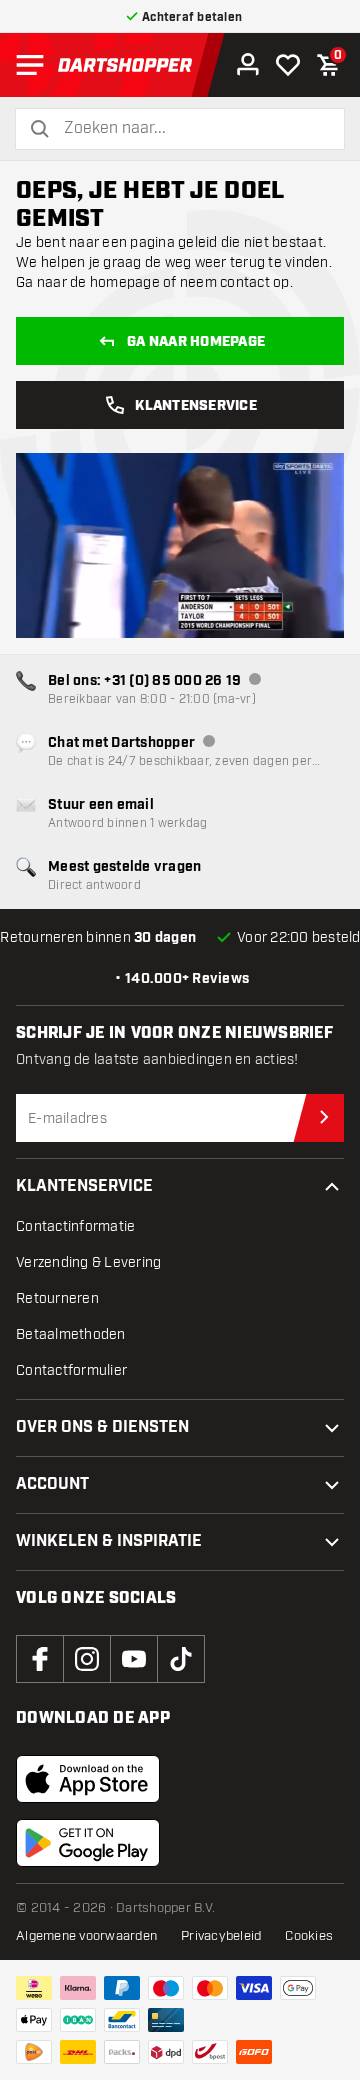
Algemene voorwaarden (86, 1936)
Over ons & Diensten (102, 1427)
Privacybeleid (221, 1936)
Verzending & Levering (88, 1262)
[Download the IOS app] (88, 1779)
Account (52, 1484)
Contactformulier (71, 1370)
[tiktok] (181, 1659)
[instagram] (87, 1659)
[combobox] (192, 128)
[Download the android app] (88, 1843)
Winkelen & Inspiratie (109, 1541)
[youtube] (134, 1659)
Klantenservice (196, 406)
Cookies (309, 1936)
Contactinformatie (75, 1226)
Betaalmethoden (71, 1334)
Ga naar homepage (196, 342)
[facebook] (40, 1659)
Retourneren (57, 1298)
